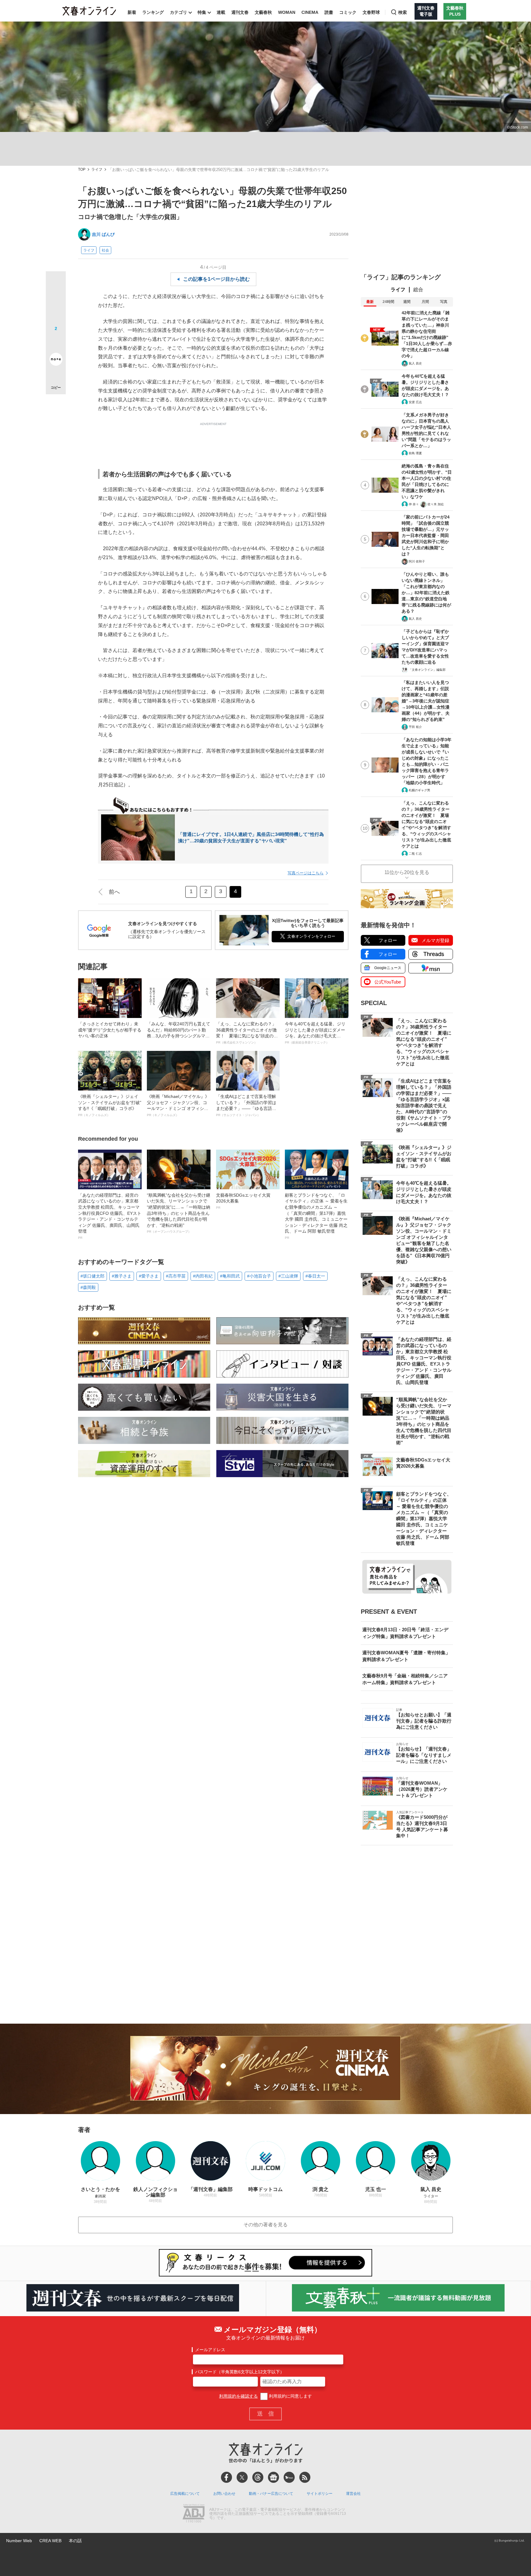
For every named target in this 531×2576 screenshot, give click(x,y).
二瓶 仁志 (415, 854)
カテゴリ (179, 12)
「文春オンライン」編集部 (427, 670)
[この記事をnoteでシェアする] (56, 360)
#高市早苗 (176, 1276)
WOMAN (287, 12)
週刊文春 (240, 12)
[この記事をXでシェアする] (56, 284)
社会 (105, 250)
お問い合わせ (224, 2494)
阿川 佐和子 (417, 561)
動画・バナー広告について (271, 2494)
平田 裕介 (415, 727)
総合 (418, 290)
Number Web (19, 2541)
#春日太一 (315, 1276)
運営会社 (353, 2494)
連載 (221, 12)
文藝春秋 (263, 12)
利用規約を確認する (238, 2396)
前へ (114, 892)
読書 (329, 12)
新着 (132, 12)
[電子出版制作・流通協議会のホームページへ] (194, 2514)
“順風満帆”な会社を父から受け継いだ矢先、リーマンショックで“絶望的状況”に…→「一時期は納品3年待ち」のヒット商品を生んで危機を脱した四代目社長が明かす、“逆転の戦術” (179, 1213)
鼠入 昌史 (415, 363)
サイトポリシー (320, 2494)
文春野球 (371, 12)
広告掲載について (185, 2494)
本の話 (75, 2541)
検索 (403, 12)
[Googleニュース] (273, 2477)
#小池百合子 (259, 1276)
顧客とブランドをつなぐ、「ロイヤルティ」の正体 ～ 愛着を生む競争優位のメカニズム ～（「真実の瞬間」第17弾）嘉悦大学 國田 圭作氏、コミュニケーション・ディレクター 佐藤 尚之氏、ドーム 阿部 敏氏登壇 (316, 1216)
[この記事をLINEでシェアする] (56, 342)
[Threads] (258, 2477)
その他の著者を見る (265, 2225)
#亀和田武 (230, 1276)
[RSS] (305, 2477)
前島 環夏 (415, 453)
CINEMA (310, 12)
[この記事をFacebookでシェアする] (56, 302)
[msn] (289, 2477)
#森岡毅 (88, 1287)
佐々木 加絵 (436, 504)
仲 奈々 (414, 504)
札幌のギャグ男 (419, 790)
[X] (242, 2477)
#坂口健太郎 (92, 1276)
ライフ (97, 170)
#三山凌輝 (288, 1276)
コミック (348, 12)
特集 (202, 12)
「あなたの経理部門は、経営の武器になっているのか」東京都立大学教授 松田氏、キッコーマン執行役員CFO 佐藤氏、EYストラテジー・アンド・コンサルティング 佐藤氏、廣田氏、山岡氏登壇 (110, 1216)
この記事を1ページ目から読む (216, 279)
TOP (82, 170)
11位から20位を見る (407, 872)
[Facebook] (226, 2477)
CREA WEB (50, 2541)
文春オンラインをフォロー (311, 936)
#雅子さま (122, 1276)
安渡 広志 (415, 402)
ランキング (153, 12)
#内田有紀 (203, 1276)
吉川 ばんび (103, 234)
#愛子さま (149, 1276)
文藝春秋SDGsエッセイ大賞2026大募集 (243, 1201)
